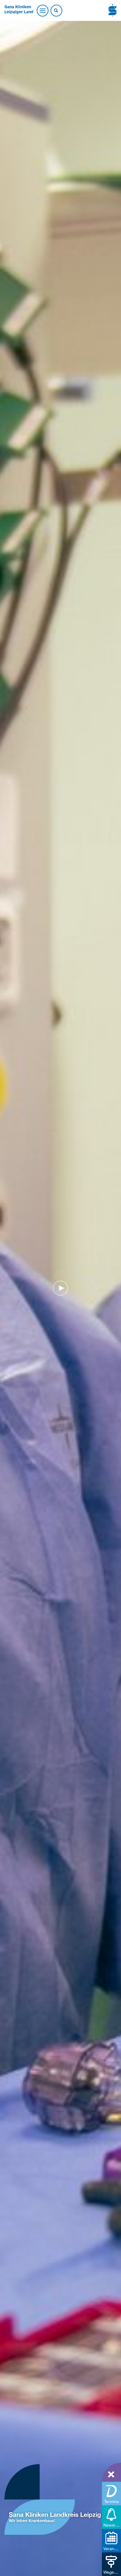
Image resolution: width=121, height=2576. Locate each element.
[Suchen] (56, 11)
